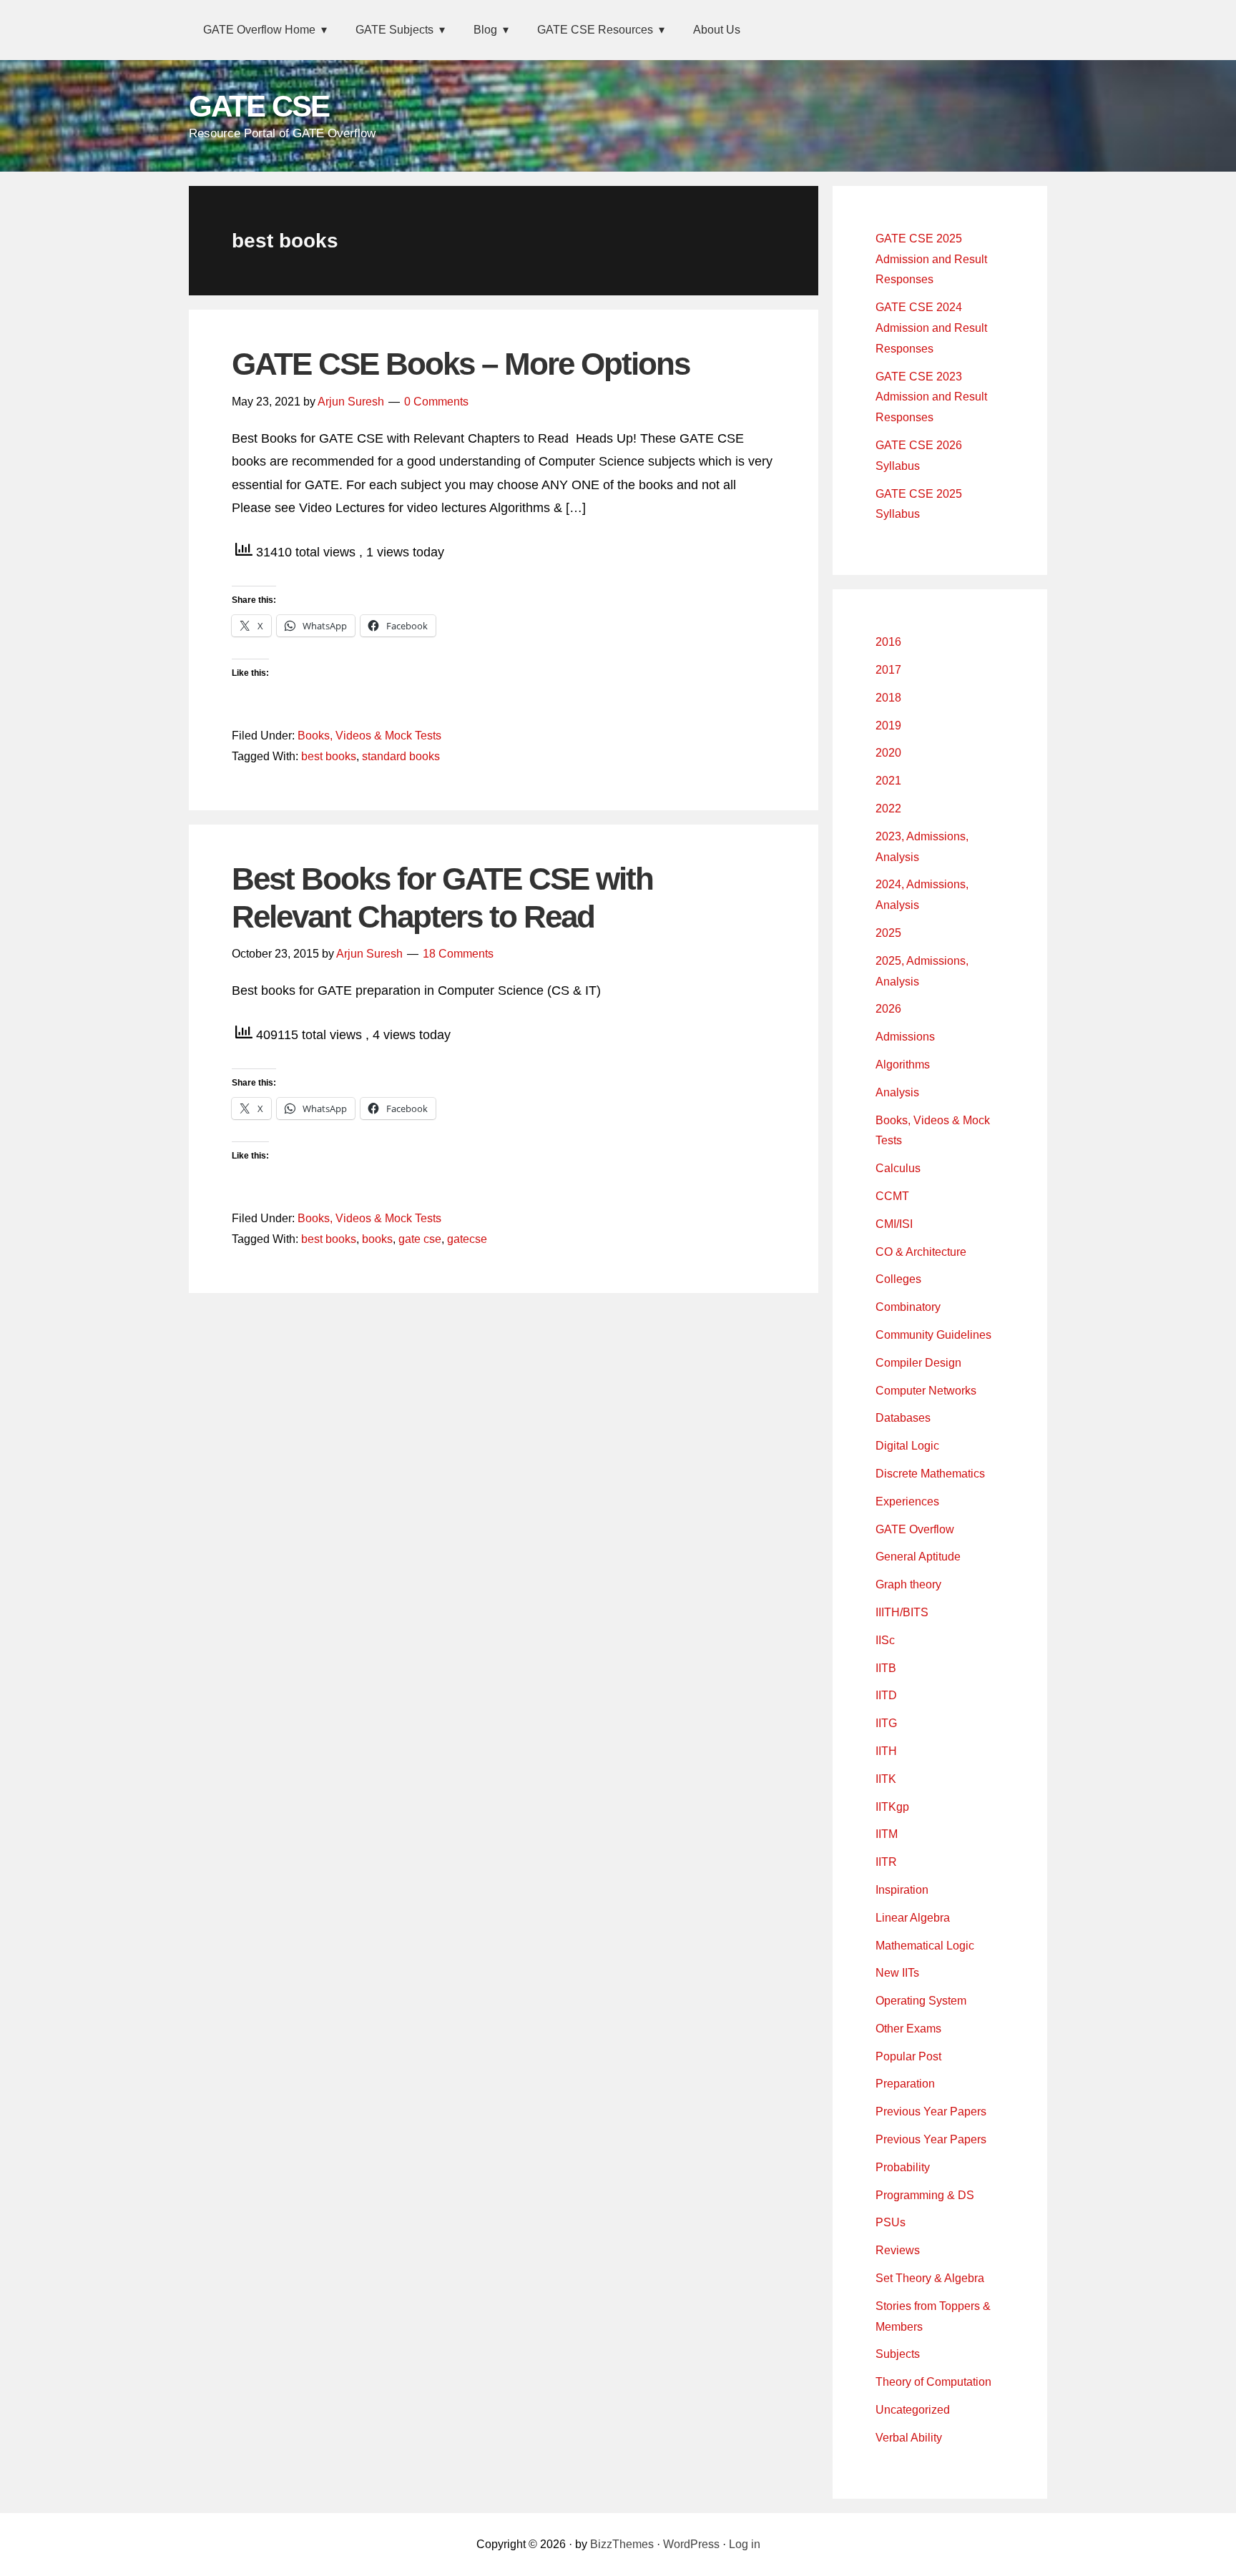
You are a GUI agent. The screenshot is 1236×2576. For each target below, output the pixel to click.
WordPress (691, 2544)
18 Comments (458, 954)
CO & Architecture (921, 1252)
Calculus (898, 1168)
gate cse (420, 1239)
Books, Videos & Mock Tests (369, 736)
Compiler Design (918, 1363)
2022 (888, 808)
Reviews (898, 2250)
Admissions (905, 1037)
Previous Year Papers (931, 2112)
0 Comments (436, 402)
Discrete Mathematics (930, 1474)
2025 (888, 933)
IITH (886, 1751)
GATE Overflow (915, 1529)
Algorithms (903, 1065)
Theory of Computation (933, 2382)
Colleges (898, 1279)
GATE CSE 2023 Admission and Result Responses (931, 397)
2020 (888, 753)
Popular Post (908, 2056)
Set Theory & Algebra (930, 2278)
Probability (903, 2167)
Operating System (921, 2001)
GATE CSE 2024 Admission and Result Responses (931, 328)
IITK (886, 1779)
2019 (888, 726)
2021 (888, 781)
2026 (888, 1009)
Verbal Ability (909, 2438)
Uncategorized (913, 2410)
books (377, 1239)
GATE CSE (259, 106)
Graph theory (908, 1584)
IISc (885, 1640)
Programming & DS (925, 2195)
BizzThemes (622, 2544)
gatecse (467, 1239)
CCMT (892, 1196)
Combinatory (908, 1307)
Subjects (898, 2354)
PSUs (891, 2222)
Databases (903, 1418)
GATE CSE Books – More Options (461, 364)
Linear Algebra (913, 1918)
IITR (886, 1862)
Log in (745, 2544)
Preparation (905, 2084)
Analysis (897, 1092)
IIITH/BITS (902, 1612)
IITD (886, 1695)
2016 (888, 642)
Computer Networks (926, 1391)
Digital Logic (907, 1446)
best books (329, 756)
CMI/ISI (894, 1224)
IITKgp (892, 1807)
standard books (401, 756)
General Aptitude (918, 1557)
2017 (888, 670)
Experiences (907, 1501)
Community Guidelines (933, 1335)
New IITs (897, 1973)
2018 (888, 698)
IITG (886, 1723)
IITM (887, 1834)
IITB (886, 1668)
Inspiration (902, 1890)
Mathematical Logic (925, 1946)
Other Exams (908, 2029)
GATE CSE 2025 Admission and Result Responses (931, 259)
